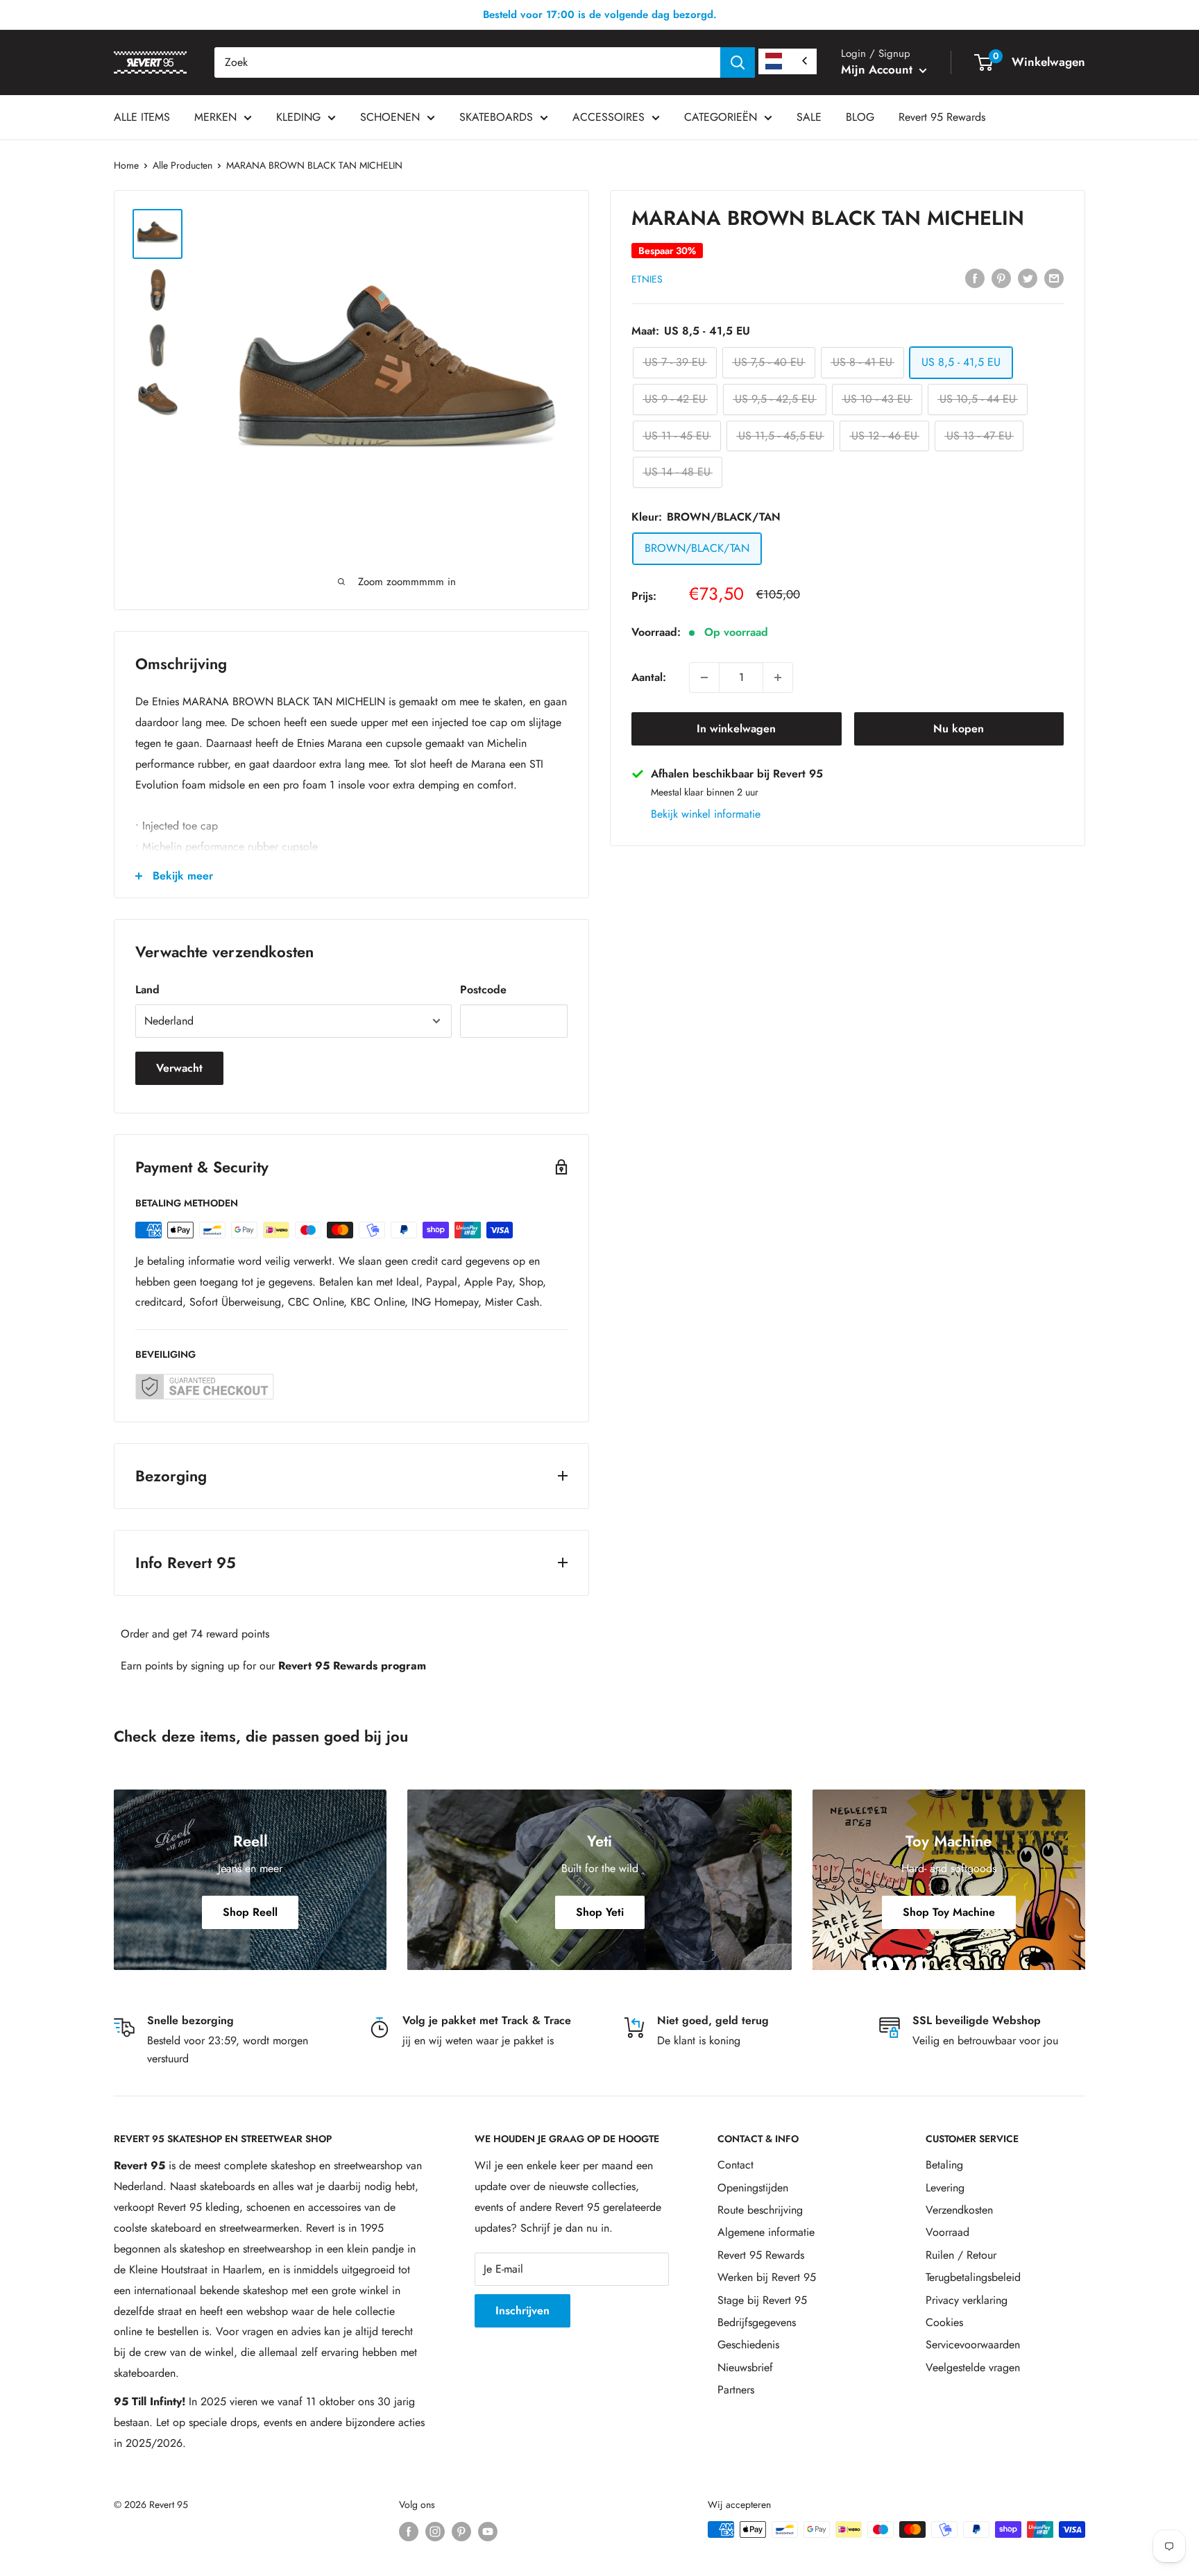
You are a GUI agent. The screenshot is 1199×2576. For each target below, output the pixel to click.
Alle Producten (182, 165)
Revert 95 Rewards (942, 117)
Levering (945, 2188)
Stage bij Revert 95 (762, 2300)
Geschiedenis (748, 2345)
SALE (809, 117)
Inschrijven (522, 2310)
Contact (735, 2165)
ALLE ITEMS (142, 117)
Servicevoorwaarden (973, 2345)
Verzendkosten (959, 2210)
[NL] (788, 61)
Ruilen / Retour (961, 2255)
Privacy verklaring (967, 2300)
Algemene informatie (766, 2232)
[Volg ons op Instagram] (435, 2531)
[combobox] (467, 62)
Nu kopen (959, 729)
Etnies (647, 278)
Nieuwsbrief (745, 2367)
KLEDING (298, 117)
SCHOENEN (390, 117)
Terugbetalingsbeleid (973, 2277)
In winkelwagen (736, 729)
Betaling (944, 2165)
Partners (736, 2390)
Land (147, 990)
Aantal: (649, 677)
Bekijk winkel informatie (706, 814)
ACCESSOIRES (609, 117)
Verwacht (179, 1068)
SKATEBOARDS (496, 117)
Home (126, 165)
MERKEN (215, 117)
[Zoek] (738, 62)
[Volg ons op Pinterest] (461, 2531)
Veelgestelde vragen (973, 2367)
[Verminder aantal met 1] (704, 677)
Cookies (944, 2322)
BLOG (860, 117)
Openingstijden (753, 2188)
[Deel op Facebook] (975, 277)
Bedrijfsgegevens (757, 2322)
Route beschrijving (760, 2210)
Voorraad (947, 2232)
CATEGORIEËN (721, 117)
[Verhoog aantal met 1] (778, 677)
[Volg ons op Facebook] (409, 2531)
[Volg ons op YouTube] (488, 2531)
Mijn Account (878, 69)
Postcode (483, 990)
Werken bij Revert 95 (767, 2277)
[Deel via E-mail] (1054, 277)
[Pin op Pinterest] (1001, 277)
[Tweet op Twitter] (1028, 277)
